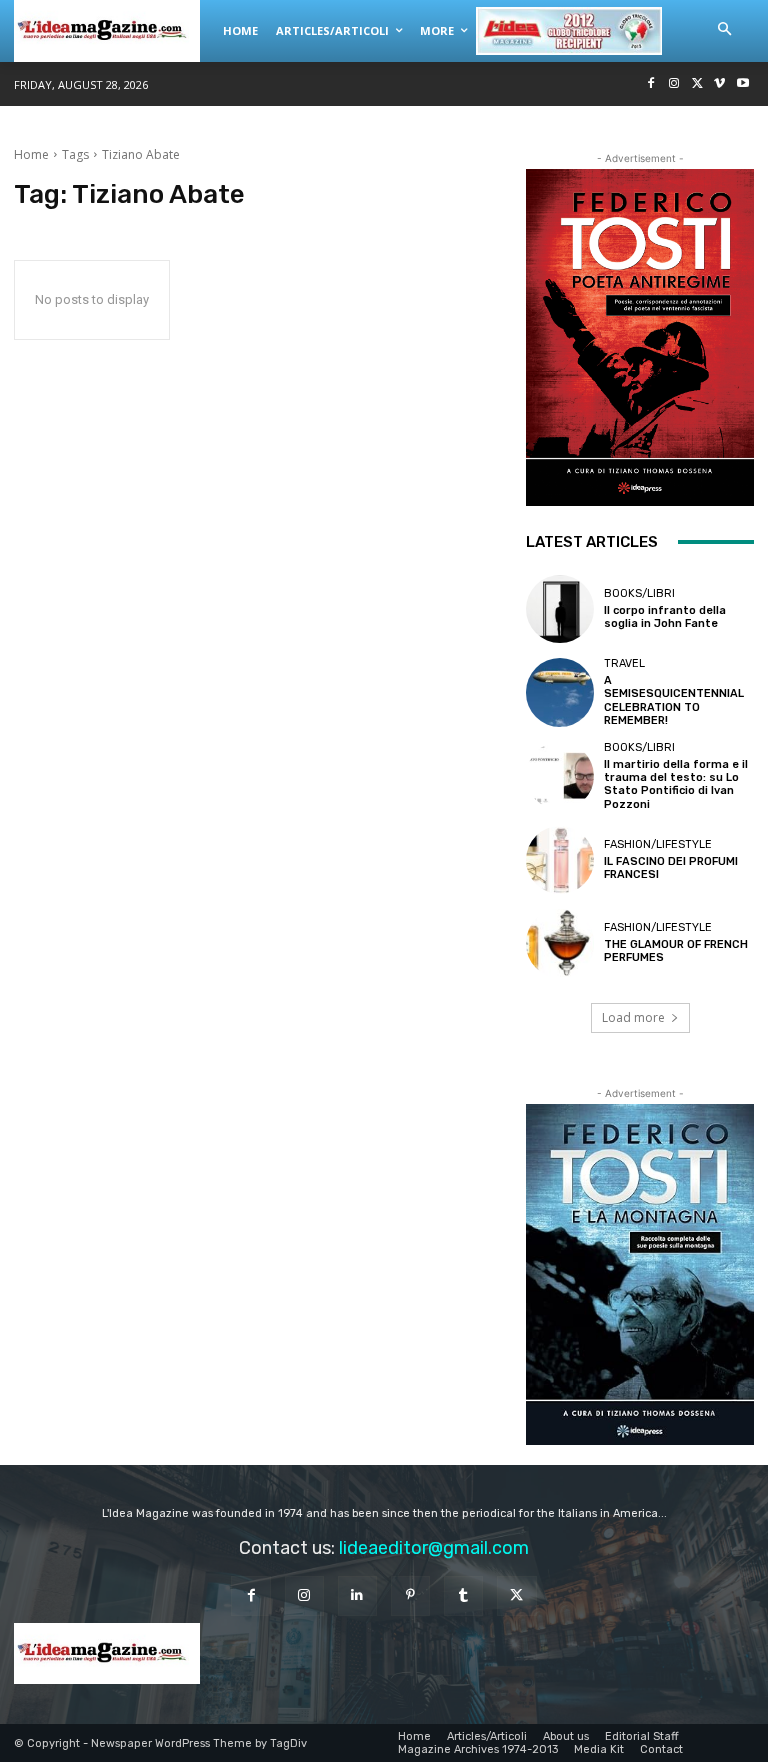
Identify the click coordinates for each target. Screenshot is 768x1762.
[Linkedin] (357, 1595)
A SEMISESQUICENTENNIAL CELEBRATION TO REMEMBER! (674, 700)
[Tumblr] (463, 1595)
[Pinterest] (410, 1595)
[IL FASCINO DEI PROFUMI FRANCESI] (560, 860)
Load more (633, 1017)
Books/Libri (639, 593)
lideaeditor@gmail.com (434, 1548)
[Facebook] (651, 84)
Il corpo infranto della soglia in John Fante (665, 617)
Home (31, 154)
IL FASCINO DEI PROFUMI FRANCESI (671, 868)
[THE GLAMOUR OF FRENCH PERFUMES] (560, 943)
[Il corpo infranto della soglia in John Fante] (560, 609)
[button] (724, 30)
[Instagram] (674, 84)
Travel (624, 663)
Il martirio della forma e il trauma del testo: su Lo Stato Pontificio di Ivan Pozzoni (676, 784)
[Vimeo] (719, 84)
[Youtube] (742, 84)
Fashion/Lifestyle (658, 844)
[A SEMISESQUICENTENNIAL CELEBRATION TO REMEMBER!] (560, 692)
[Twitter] (697, 84)
